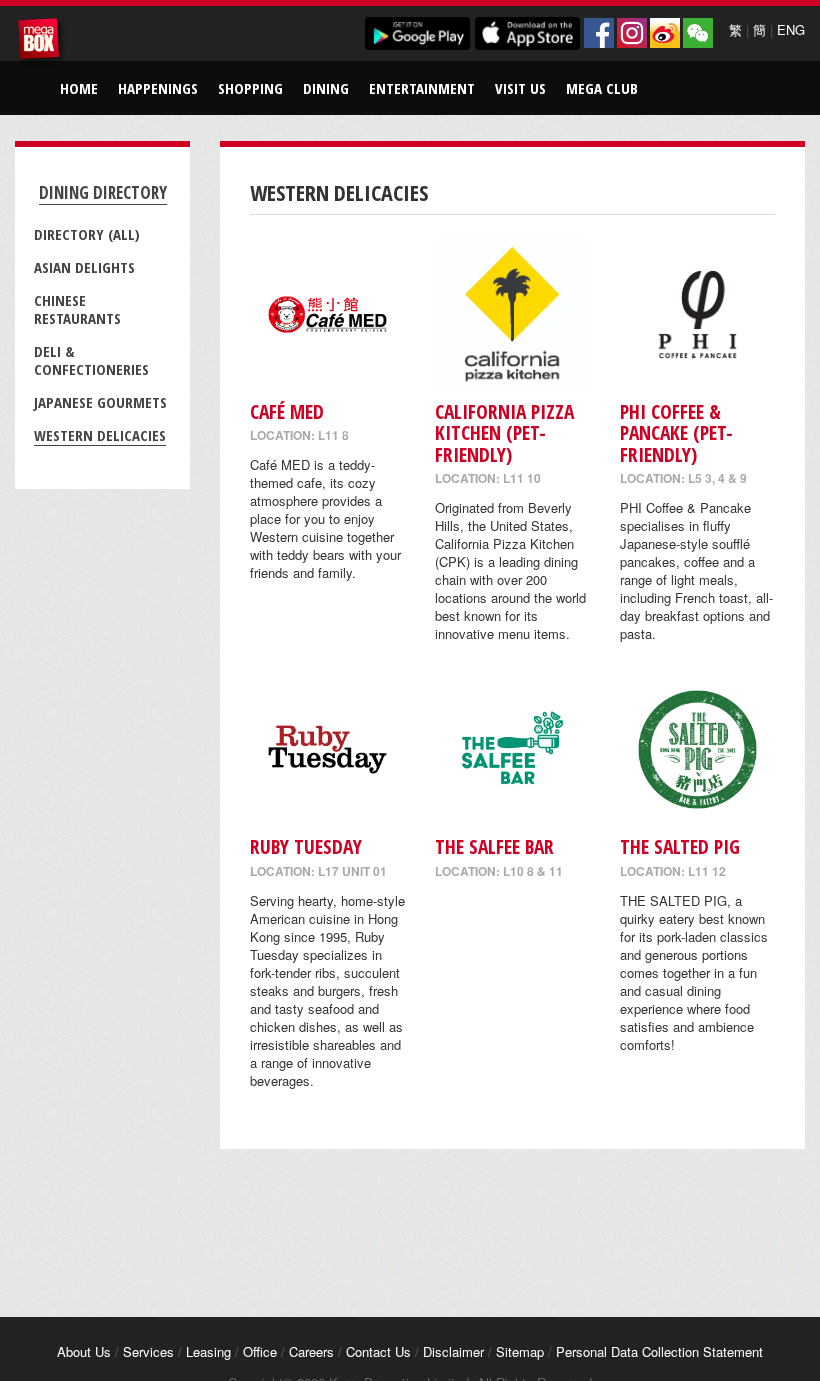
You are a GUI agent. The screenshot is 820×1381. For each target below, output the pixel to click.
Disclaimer (453, 1351)
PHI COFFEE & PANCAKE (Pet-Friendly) (676, 433)
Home (79, 88)
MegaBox (42, 42)
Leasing (208, 1351)
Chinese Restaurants (77, 309)
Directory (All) (87, 234)
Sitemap (520, 1351)
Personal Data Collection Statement (659, 1351)
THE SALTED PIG (680, 846)
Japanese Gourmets (100, 402)
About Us (84, 1351)
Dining (326, 88)
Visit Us (520, 88)
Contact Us (378, 1351)
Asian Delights (84, 267)
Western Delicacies (100, 435)
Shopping (250, 88)
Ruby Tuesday (306, 846)
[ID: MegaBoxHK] (698, 33)
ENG (791, 29)
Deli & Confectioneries (91, 360)
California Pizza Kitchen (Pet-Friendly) (504, 433)
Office (260, 1351)
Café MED (287, 411)
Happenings (158, 88)
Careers (311, 1351)
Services (148, 1351)
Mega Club (602, 88)
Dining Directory (103, 192)
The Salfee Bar (494, 846)
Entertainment (422, 88)
